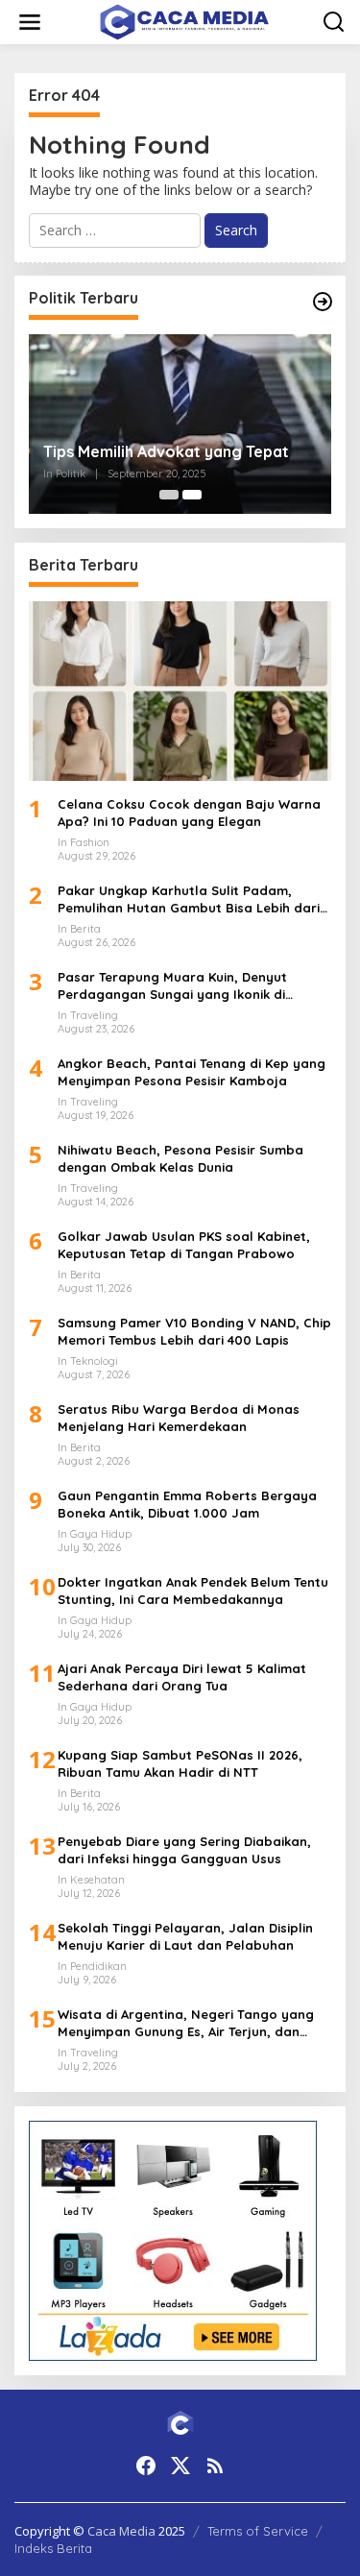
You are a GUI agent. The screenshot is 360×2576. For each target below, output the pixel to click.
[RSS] (215, 2466)
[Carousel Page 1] (169, 495)
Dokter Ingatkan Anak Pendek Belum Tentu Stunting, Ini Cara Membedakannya (193, 1591)
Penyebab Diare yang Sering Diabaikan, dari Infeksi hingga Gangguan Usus (184, 1850)
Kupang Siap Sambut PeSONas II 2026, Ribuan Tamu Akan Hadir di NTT (180, 1763)
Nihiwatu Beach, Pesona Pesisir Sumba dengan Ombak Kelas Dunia (180, 1158)
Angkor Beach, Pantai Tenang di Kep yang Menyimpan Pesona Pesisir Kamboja (192, 1072)
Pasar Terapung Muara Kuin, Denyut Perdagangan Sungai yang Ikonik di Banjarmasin (172, 986)
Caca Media (121, 2531)
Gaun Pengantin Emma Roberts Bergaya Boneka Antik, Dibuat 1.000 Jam (187, 1504)
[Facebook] (146, 2466)
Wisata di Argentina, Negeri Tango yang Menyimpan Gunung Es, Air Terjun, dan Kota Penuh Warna (186, 2023)
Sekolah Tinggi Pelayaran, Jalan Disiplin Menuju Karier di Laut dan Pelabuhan (185, 1936)
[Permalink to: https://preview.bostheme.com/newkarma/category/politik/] (323, 302)
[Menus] (30, 22)
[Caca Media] (184, 21)
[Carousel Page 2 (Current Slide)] (192, 495)
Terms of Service (258, 2531)
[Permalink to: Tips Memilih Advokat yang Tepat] (180, 424)
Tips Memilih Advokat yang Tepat (166, 451)
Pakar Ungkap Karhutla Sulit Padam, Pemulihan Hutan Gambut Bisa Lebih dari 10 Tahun (189, 899)
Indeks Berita (53, 2548)
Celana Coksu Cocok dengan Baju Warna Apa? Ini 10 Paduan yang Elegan (189, 813)
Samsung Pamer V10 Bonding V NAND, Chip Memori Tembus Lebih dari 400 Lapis (194, 1331)
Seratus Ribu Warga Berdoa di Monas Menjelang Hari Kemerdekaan (179, 1418)
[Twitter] (180, 2466)
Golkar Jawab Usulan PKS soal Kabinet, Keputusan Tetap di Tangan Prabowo (184, 1245)
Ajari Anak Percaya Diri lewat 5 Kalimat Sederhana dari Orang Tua (182, 1677)
